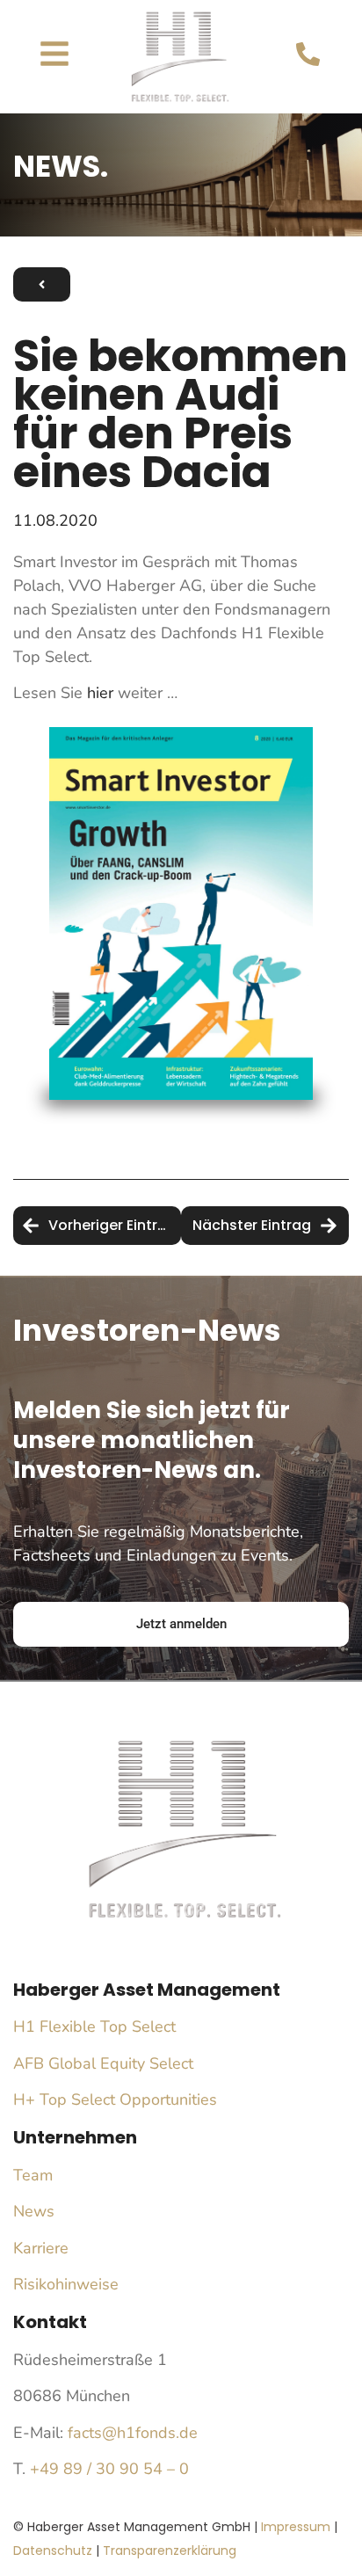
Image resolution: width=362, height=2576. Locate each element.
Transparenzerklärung (170, 2551)
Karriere (41, 2248)
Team (33, 2175)
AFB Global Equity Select (103, 2063)
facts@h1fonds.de (133, 2433)
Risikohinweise (66, 2284)
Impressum (296, 2527)
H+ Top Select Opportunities (115, 2099)
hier (100, 693)
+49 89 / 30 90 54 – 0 (109, 2469)
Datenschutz (53, 2551)
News (34, 2211)
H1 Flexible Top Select (94, 2027)
